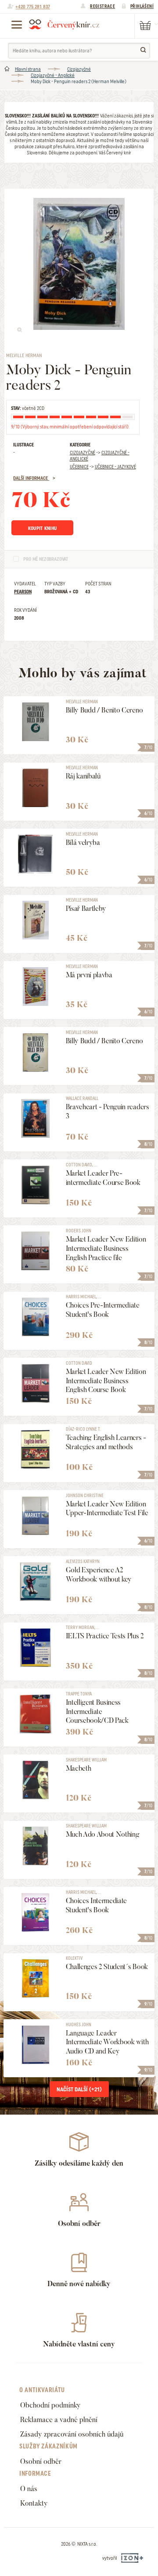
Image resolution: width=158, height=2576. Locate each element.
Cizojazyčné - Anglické (53, 75)
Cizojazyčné (79, 69)
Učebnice (79, 467)
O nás (29, 2489)
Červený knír (64, 24)
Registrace (102, 6)
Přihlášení (142, 6)
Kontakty (34, 2503)
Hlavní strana (28, 69)
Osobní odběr (41, 2461)
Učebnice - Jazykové (115, 467)
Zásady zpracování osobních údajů (72, 2434)
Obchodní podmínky (50, 2405)
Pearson (23, 592)
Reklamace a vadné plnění (59, 2420)
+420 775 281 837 (33, 7)
